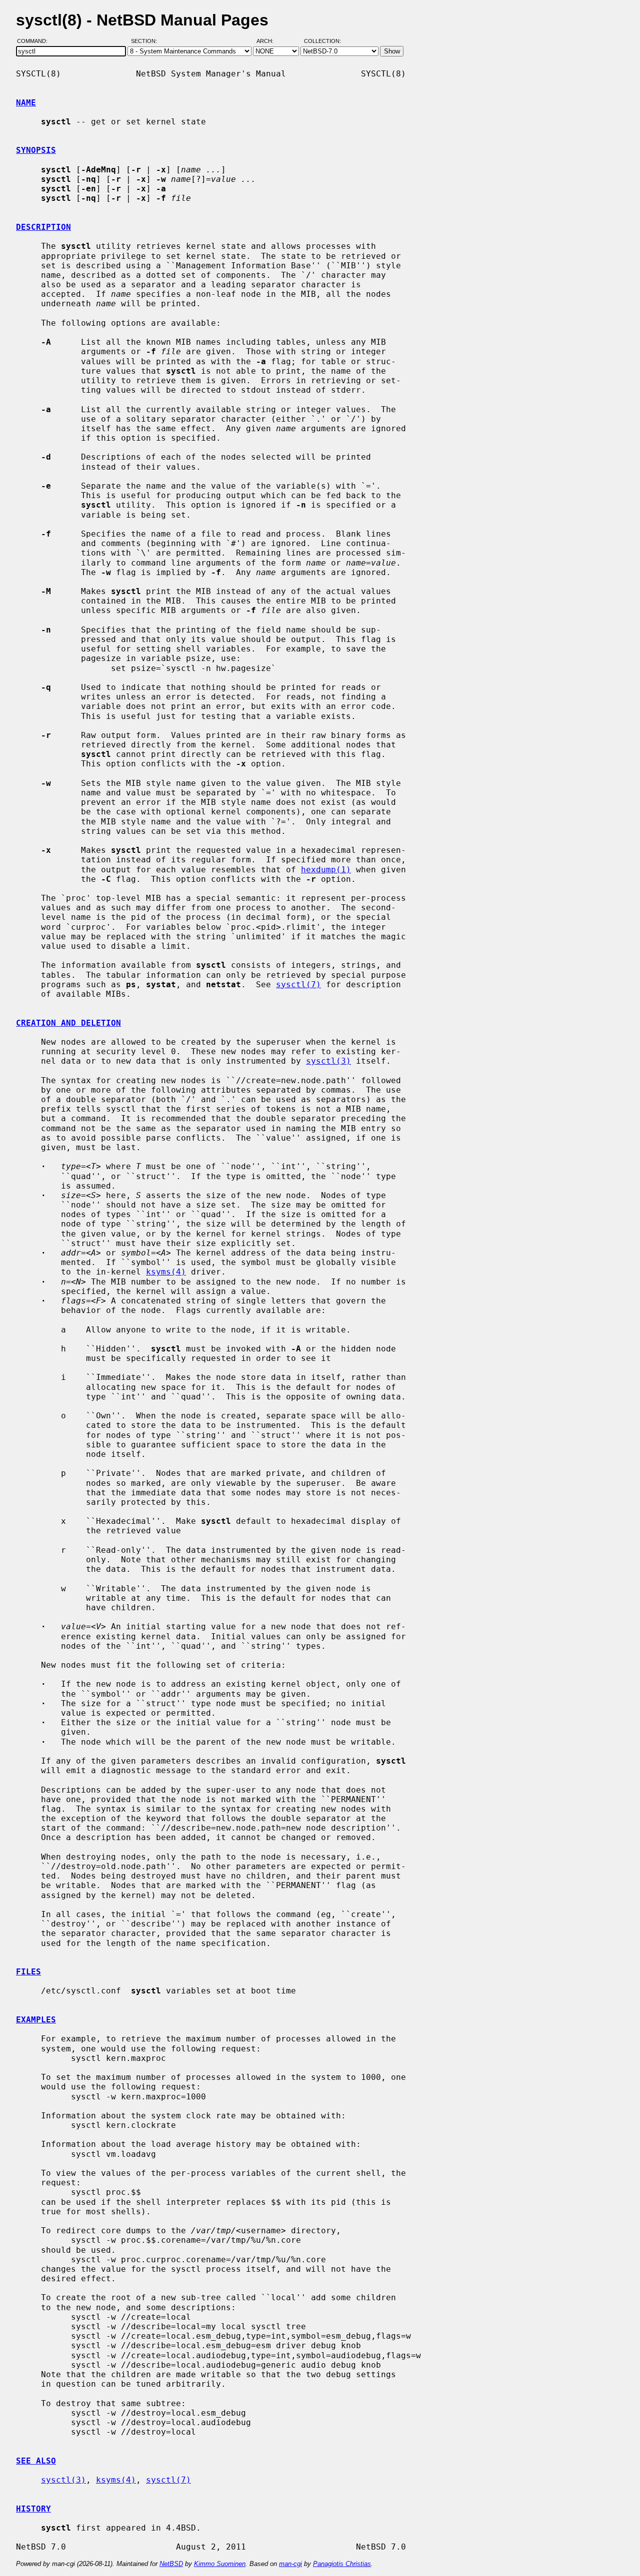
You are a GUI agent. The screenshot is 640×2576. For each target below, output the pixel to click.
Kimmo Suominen (220, 2564)
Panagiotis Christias (342, 2564)
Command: (35, 41)
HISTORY (33, 2509)
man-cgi (290, 2564)
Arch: (269, 41)
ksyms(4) (166, 1272)
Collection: (322, 41)
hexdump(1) (326, 870)
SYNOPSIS (36, 150)
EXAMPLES (36, 2020)
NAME (26, 103)
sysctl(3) (328, 1061)
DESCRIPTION (43, 227)
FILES (28, 1972)
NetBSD (171, 2564)
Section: (146, 41)
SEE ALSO (36, 2461)
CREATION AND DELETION (68, 1023)
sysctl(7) (298, 984)
